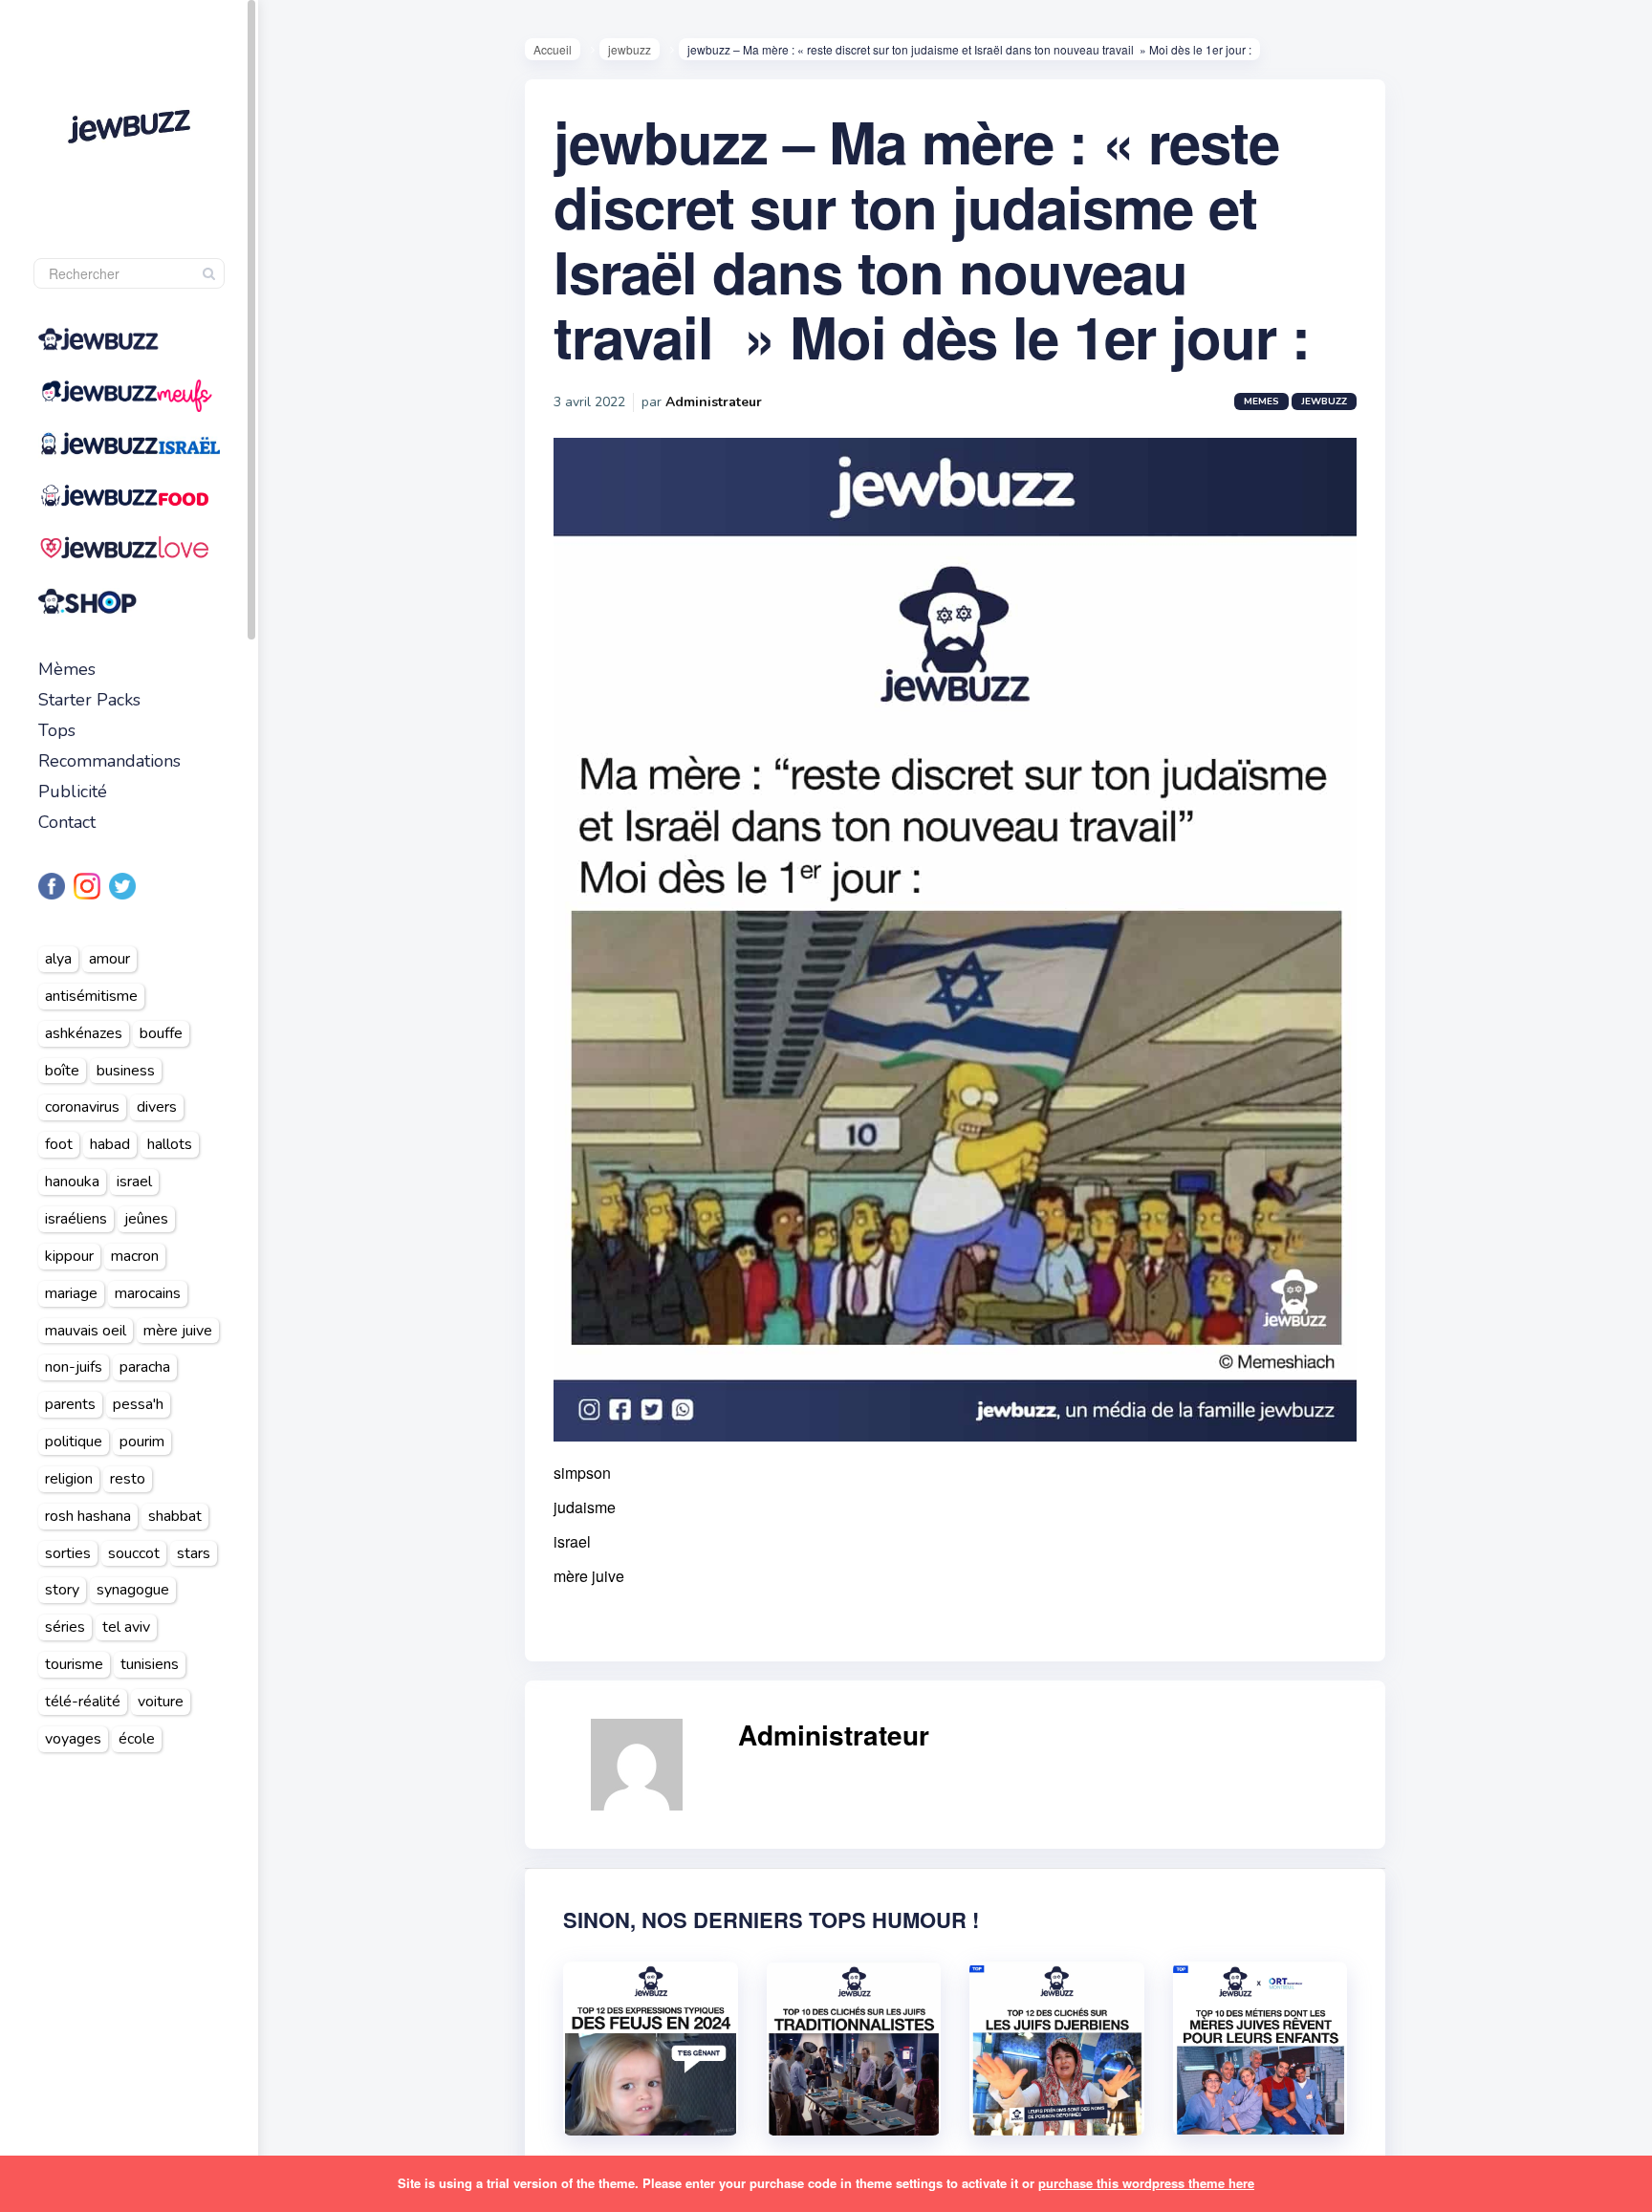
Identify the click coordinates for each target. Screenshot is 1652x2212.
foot (59, 1144)
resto (128, 1479)
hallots (170, 1144)
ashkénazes (84, 1033)
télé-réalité (83, 1702)
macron (135, 1256)
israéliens (76, 1219)
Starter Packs (89, 700)
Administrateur (714, 402)
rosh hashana (88, 1516)
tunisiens (150, 1664)
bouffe (161, 1033)
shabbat (175, 1516)
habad (110, 1144)
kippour (69, 1256)
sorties (68, 1553)
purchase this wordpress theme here (1146, 2183)
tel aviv (126, 1627)
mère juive (178, 1331)
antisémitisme (91, 996)
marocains (148, 1293)
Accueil (553, 49)
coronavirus (82, 1107)
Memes (1261, 401)
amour (109, 959)
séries (65, 1627)
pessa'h (138, 1404)
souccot (134, 1553)
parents (70, 1404)
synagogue (133, 1590)
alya (58, 959)
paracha (145, 1367)
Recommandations (109, 761)
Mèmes (67, 669)
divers (157, 1107)
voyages (73, 1739)
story (62, 1590)
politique (74, 1442)
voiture (161, 1702)
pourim (142, 1442)
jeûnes (146, 1219)
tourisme (74, 1664)
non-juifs (74, 1367)
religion (69, 1479)
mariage (71, 1293)
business (126, 1071)
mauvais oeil (86, 1331)
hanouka (72, 1182)
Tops (57, 730)
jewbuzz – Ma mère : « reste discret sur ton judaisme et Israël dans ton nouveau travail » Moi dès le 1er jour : (932, 238)
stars (194, 1553)
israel (134, 1182)
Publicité (73, 792)
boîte (62, 1071)
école (137, 1739)
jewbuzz (630, 49)
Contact (67, 822)
